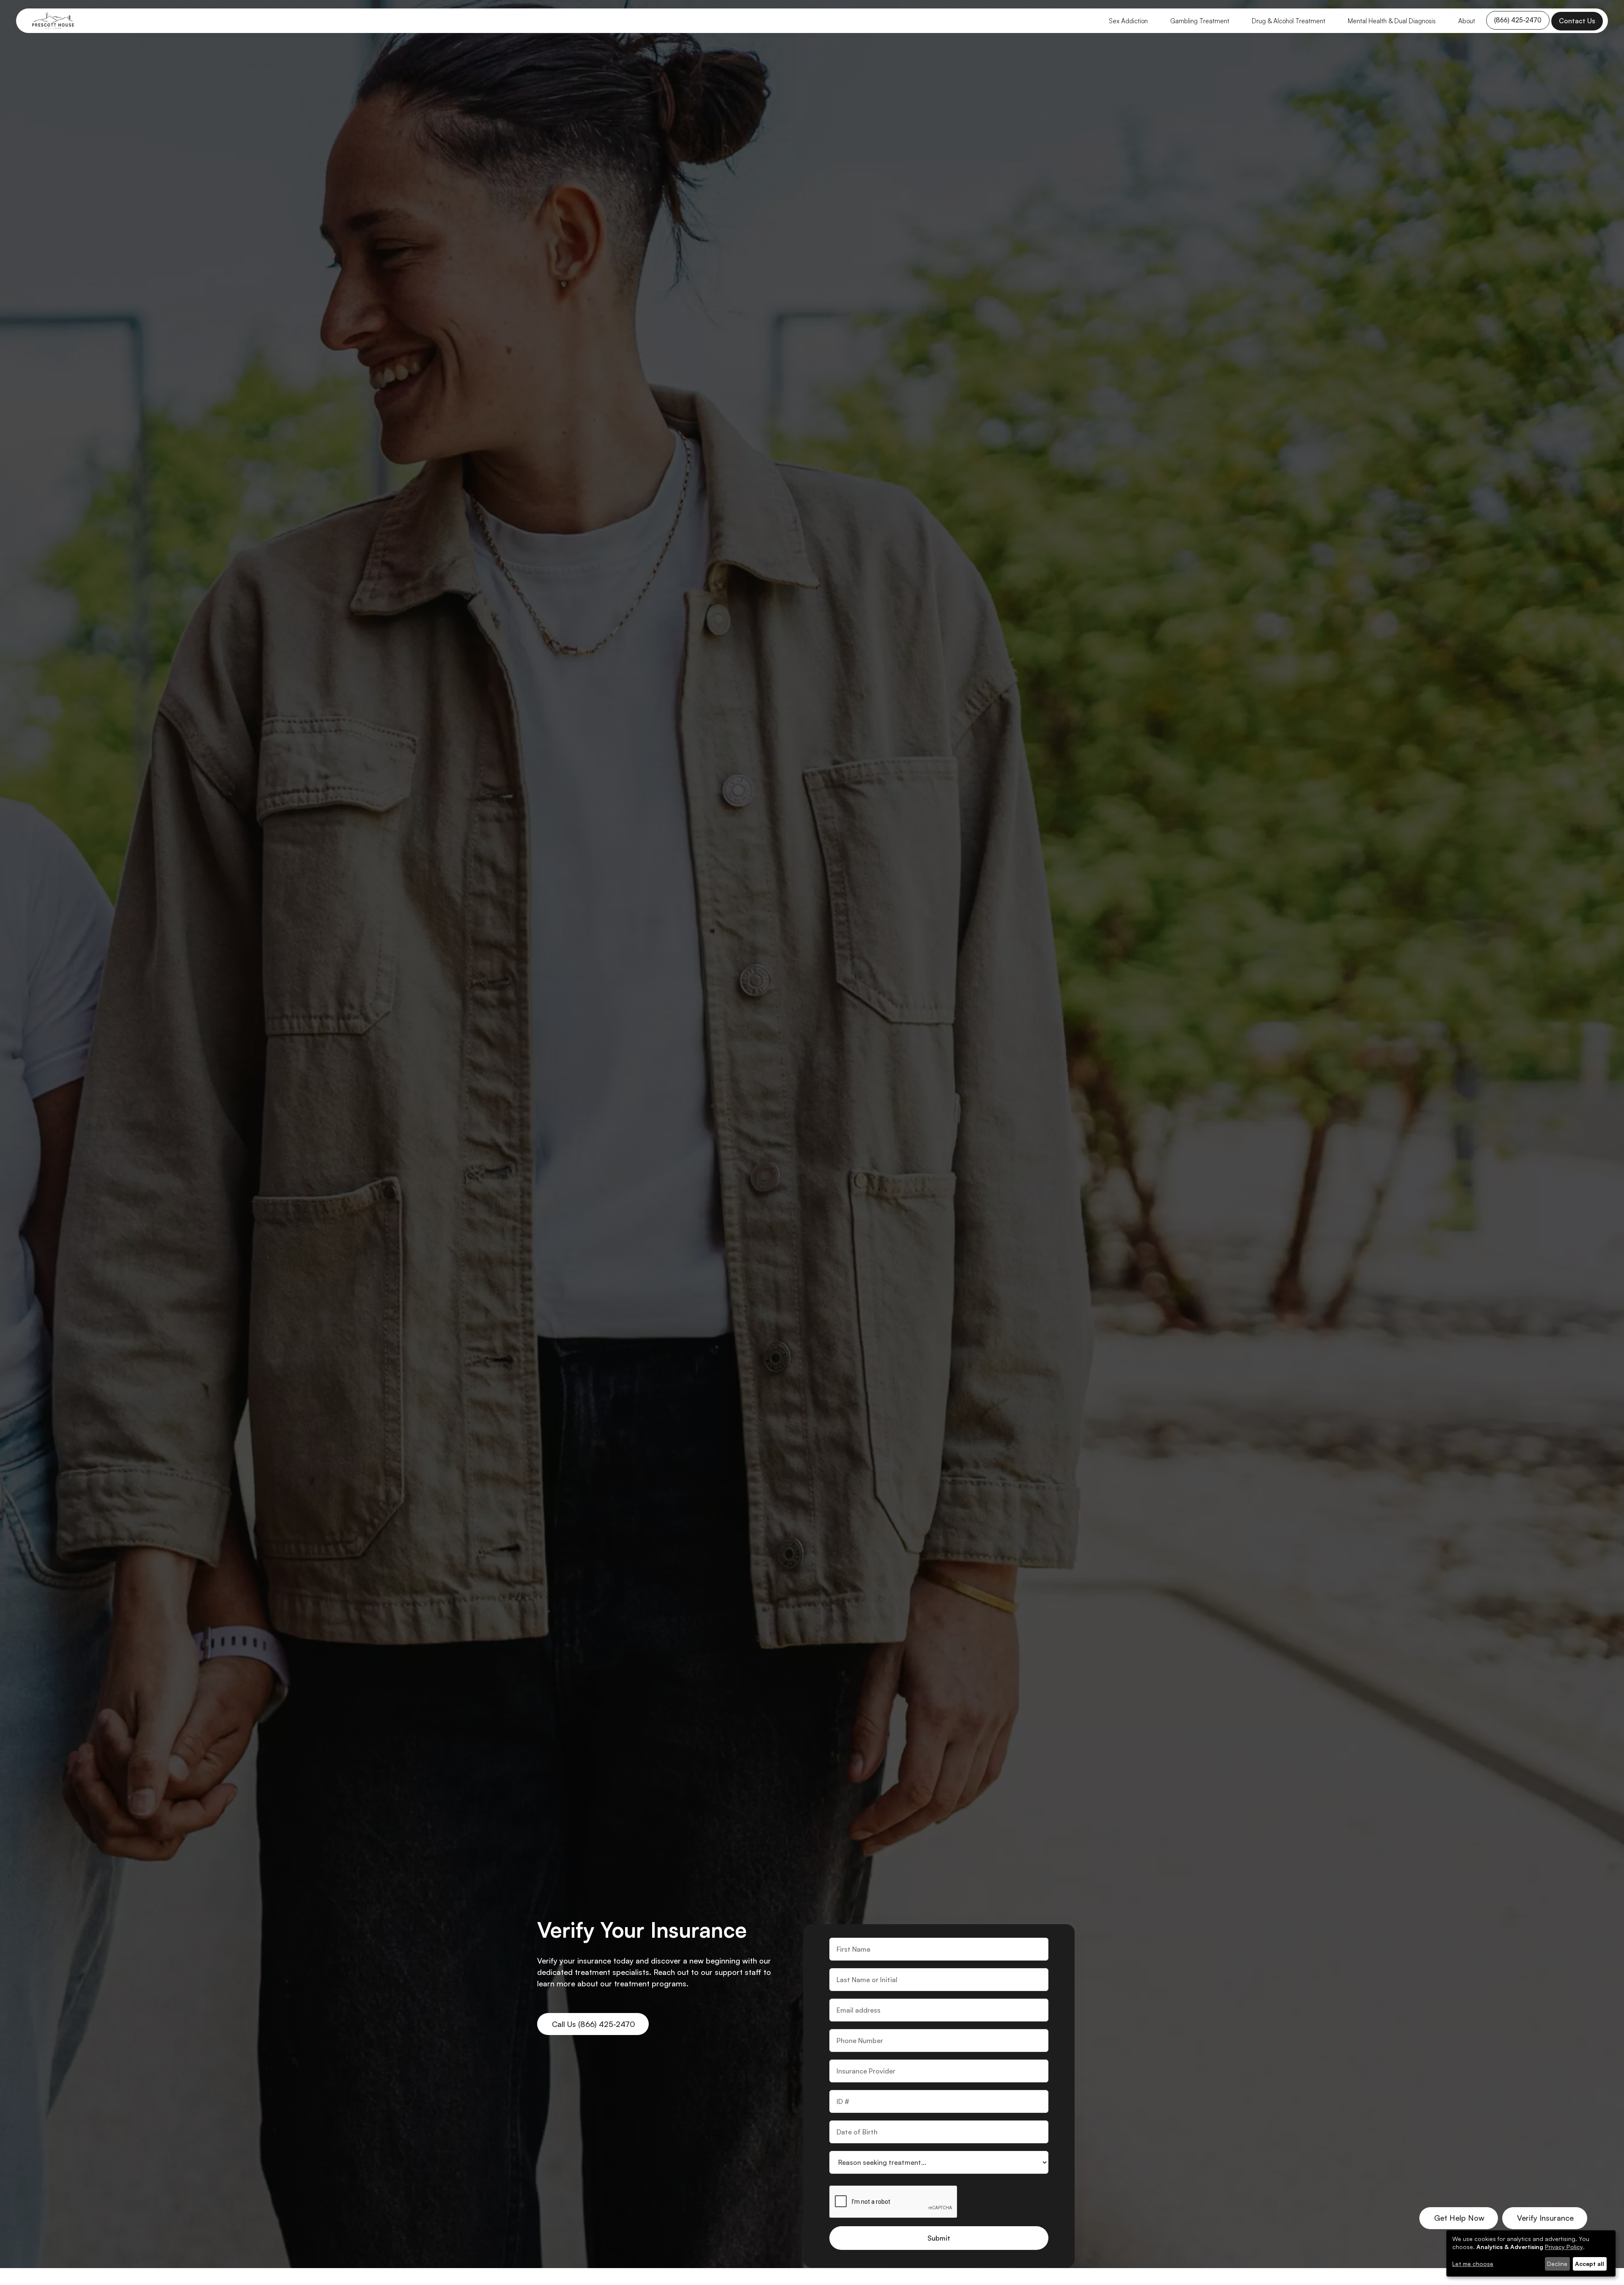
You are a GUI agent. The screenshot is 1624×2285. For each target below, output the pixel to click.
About (1467, 21)
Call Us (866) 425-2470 (594, 2024)
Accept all (1590, 2264)
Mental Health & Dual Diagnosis (1392, 21)
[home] (53, 21)
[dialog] (1531, 2253)
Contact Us (1577, 21)
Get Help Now (1459, 2218)
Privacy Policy (1564, 2247)
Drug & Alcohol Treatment (1289, 21)
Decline (1557, 2264)
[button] (1128, 21)
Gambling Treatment (1200, 21)
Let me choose (1473, 2264)
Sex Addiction (1128, 21)
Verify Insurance (1545, 2218)
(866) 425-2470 (1518, 20)
